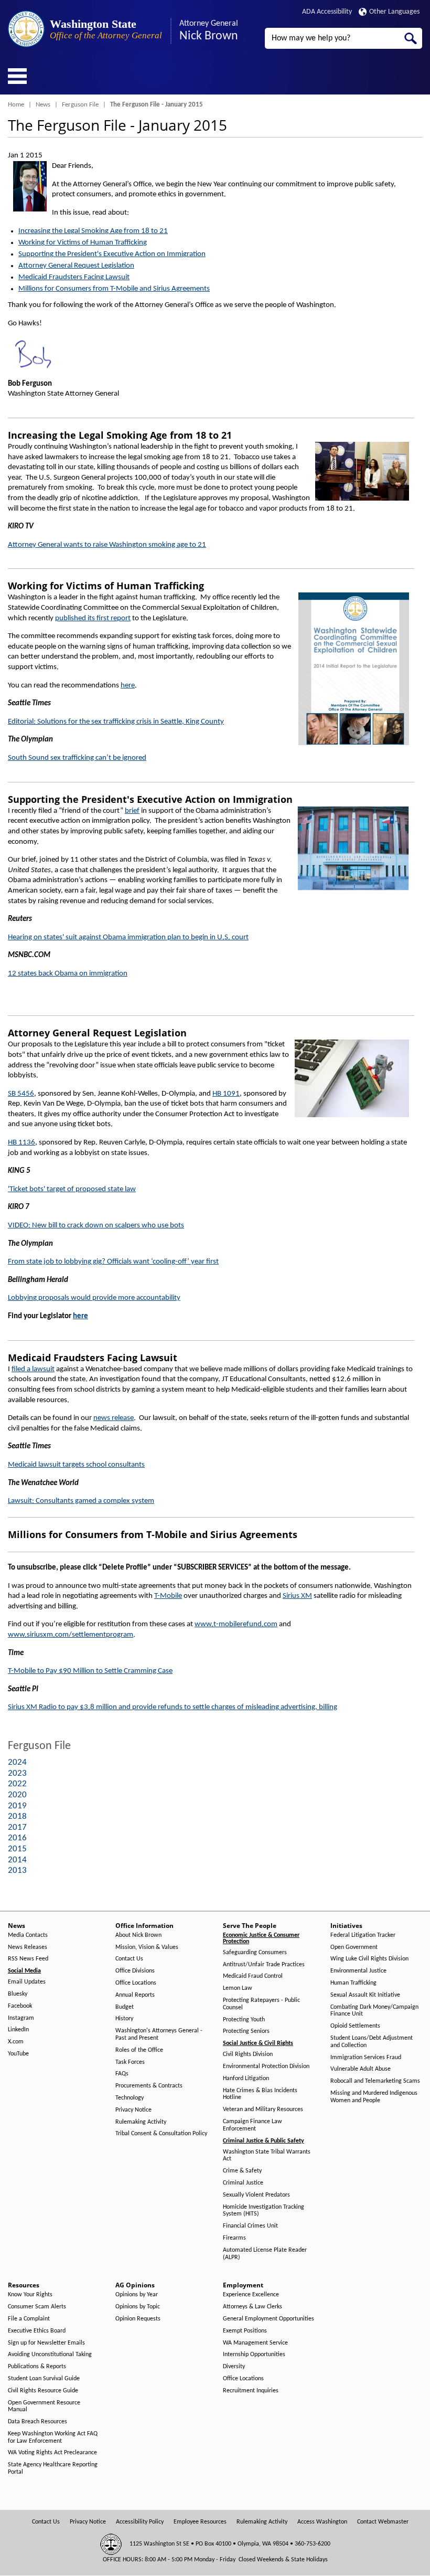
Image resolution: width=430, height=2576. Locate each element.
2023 (17, 1773)
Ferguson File (80, 105)
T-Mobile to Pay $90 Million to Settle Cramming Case (90, 1671)
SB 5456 (21, 1094)
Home (16, 105)
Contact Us (129, 1959)
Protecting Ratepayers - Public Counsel (261, 2004)
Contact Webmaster (383, 2522)
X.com (16, 2042)
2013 (17, 1870)
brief (132, 811)
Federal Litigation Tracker (363, 1935)
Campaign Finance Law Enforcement (252, 2125)
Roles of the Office (139, 2050)
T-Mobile (168, 1596)
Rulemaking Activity (141, 2122)
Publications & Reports (37, 2367)
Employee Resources (200, 2522)
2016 (17, 1838)
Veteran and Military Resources (263, 2109)
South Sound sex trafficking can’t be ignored (77, 758)
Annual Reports (135, 1995)
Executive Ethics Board (37, 2331)
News (43, 105)
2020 (17, 1795)
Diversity (234, 2367)
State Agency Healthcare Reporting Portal (53, 2468)
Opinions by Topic (138, 2307)
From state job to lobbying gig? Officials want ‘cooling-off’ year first (113, 1262)
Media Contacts (28, 1935)
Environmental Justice (358, 1971)
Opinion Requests (138, 2319)
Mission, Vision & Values (147, 1947)
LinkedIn (18, 2030)
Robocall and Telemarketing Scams (375, 2081)
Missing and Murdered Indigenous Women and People (374, 2097)
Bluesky (18, 1994)
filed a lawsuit (33, 1369)
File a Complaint (29, 2319)
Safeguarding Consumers (255, 1953)
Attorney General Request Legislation (76, 266)
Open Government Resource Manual (44, 2407)
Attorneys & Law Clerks (252, 2307)
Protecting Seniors (246, 2031)
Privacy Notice (133, 2110)
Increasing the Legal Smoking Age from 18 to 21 (93, 231)
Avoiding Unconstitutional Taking (50, 2355)
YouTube (18, 2054)
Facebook (20, 2006)
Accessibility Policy (140, 2522)
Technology (130, 2098)
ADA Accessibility (327, 12)
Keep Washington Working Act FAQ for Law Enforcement (53, 2437)
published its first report (93, 618)
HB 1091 (226, 1094)
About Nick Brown (138, 1935)
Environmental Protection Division (266, 2066)
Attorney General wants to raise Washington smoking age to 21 (107, 545)
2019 (17, 1806)
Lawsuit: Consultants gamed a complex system (81, 1501)
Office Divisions (135, 1971)
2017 (17, 1827)
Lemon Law (238, 1988)
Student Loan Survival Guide (44, 2379)
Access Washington (322, 2522)
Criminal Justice (243, 2183)
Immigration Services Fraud (366, 2058)
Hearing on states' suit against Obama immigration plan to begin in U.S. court (128, 937)
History (124, 2019)
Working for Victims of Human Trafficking (83, 243)
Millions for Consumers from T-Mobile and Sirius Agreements (114, 289)
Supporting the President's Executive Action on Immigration (112, 254)
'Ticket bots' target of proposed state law (72, 1189)
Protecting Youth (244, 2020)
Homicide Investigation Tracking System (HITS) (264, 2211)
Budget (125, 2007)
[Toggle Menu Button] (17, 76)
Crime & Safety (242, 2171)
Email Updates (27, 1982)
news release (114, 1418)
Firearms (234, 2238)
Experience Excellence (251, 2295)
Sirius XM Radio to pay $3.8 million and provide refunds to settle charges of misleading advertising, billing (173, 1707)
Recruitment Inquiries (251, 2391)
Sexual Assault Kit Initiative (365, 1995)
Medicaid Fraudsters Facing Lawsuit (74, 277)
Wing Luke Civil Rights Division (369, 1959)
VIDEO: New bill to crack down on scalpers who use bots (96, 1226)
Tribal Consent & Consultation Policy (161, 2134)
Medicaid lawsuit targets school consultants (76, 1465)
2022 (17, 1784)
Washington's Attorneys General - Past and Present (159, 2034)
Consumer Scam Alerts (37, 2307)
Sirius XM (297, 1596)
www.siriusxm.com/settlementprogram (71, 1635)
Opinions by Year (137, 2295)
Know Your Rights (30, 2295)
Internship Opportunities (254, 2355)
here (128, 686)
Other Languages (394, 12)
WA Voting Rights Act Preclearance (52, 2453)
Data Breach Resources (37, 2422)
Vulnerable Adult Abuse (361, 2069)
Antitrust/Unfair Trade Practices (264, 1965)
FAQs (122, 2074)
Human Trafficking (353, 1983)
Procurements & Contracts (149, 2086)
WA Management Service (255, 2343)
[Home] (26, 29)
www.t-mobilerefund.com (236, 1624)
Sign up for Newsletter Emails (46, 2343)
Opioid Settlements (355, 2026)
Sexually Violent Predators (256, 2195)
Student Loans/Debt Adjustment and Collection (372, 2042)
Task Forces (130, 2062)
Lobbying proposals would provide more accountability (94, 1298)
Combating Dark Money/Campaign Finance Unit (374, 2011)
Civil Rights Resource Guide (43, 2391)
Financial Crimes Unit (250, 2226)
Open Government (354, 1947)
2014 (17, 1860)
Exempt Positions (245, 2331)
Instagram (21, 2018)
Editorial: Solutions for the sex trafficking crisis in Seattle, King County (116, 722)
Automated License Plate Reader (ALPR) (265, 2254)
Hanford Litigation (246, 2079)
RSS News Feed (28, 1959)
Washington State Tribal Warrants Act (267, 2156)
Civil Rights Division (248, 2054)
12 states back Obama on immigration (68, 974)
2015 (17, 1849)
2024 (17, 1762)
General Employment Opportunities (268, 2319)
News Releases (28, 1947)
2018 (17, 1816)
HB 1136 (21, 1143)
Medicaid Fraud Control (253, 1976)
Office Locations (136, 1983)
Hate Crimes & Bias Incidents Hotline (260, 2094)
